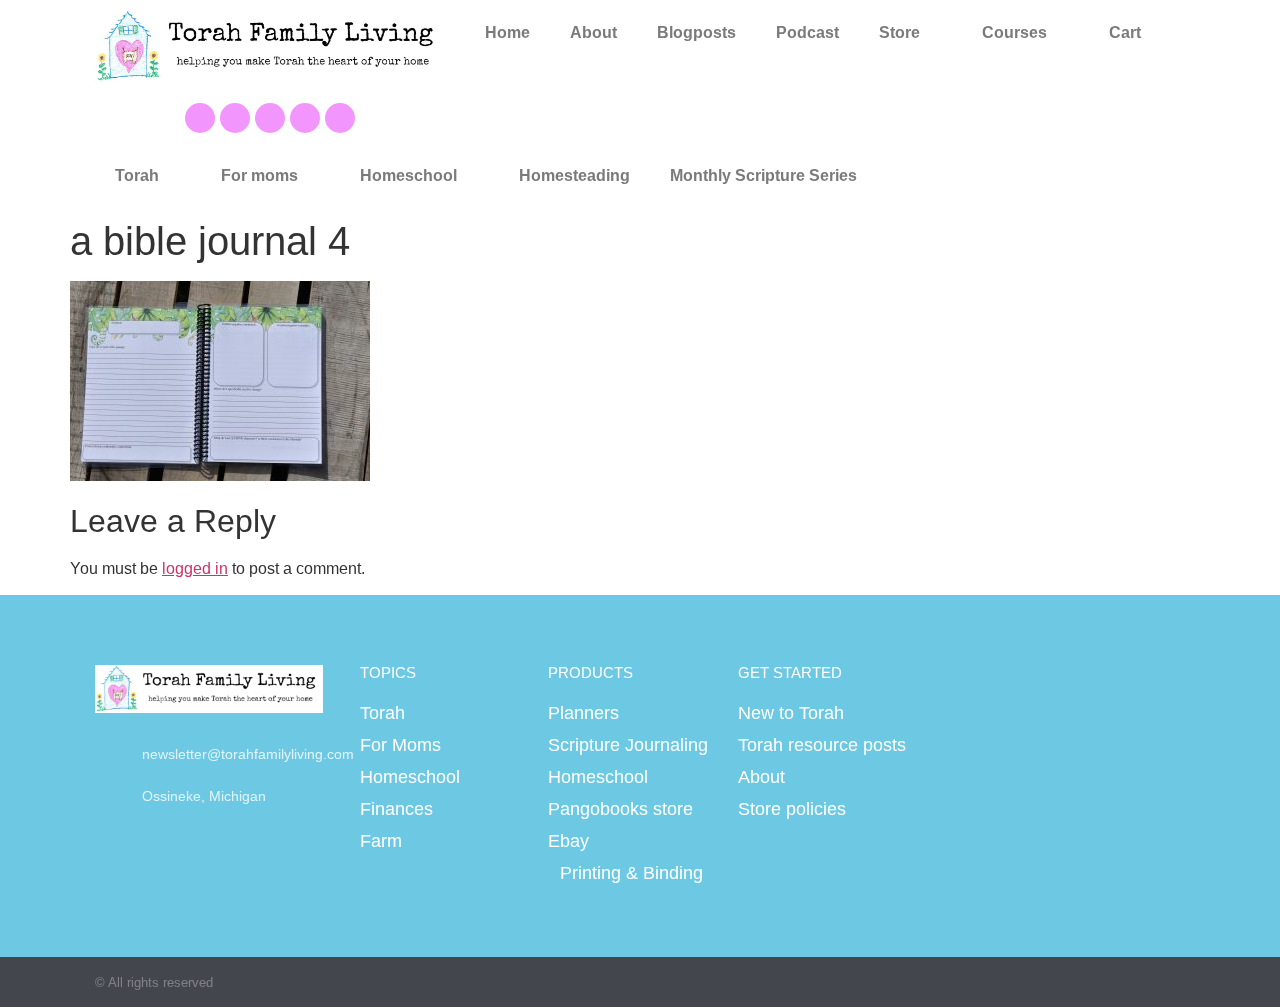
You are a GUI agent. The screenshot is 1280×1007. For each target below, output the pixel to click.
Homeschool (408, 175)
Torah (137, 175)
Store (899, 32)
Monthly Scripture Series (763, 175)
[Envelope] (340, 118)
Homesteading (574, 175)
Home (507, 32)
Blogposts (696, 32)
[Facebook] (200, 118)
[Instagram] (305, 118)
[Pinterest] (270, 118)
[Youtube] (235, 118)
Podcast (807, 32)
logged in (195, 568)
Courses (1014, 32)
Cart (1125, 32)
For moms (259, 175)
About (593, 32)
